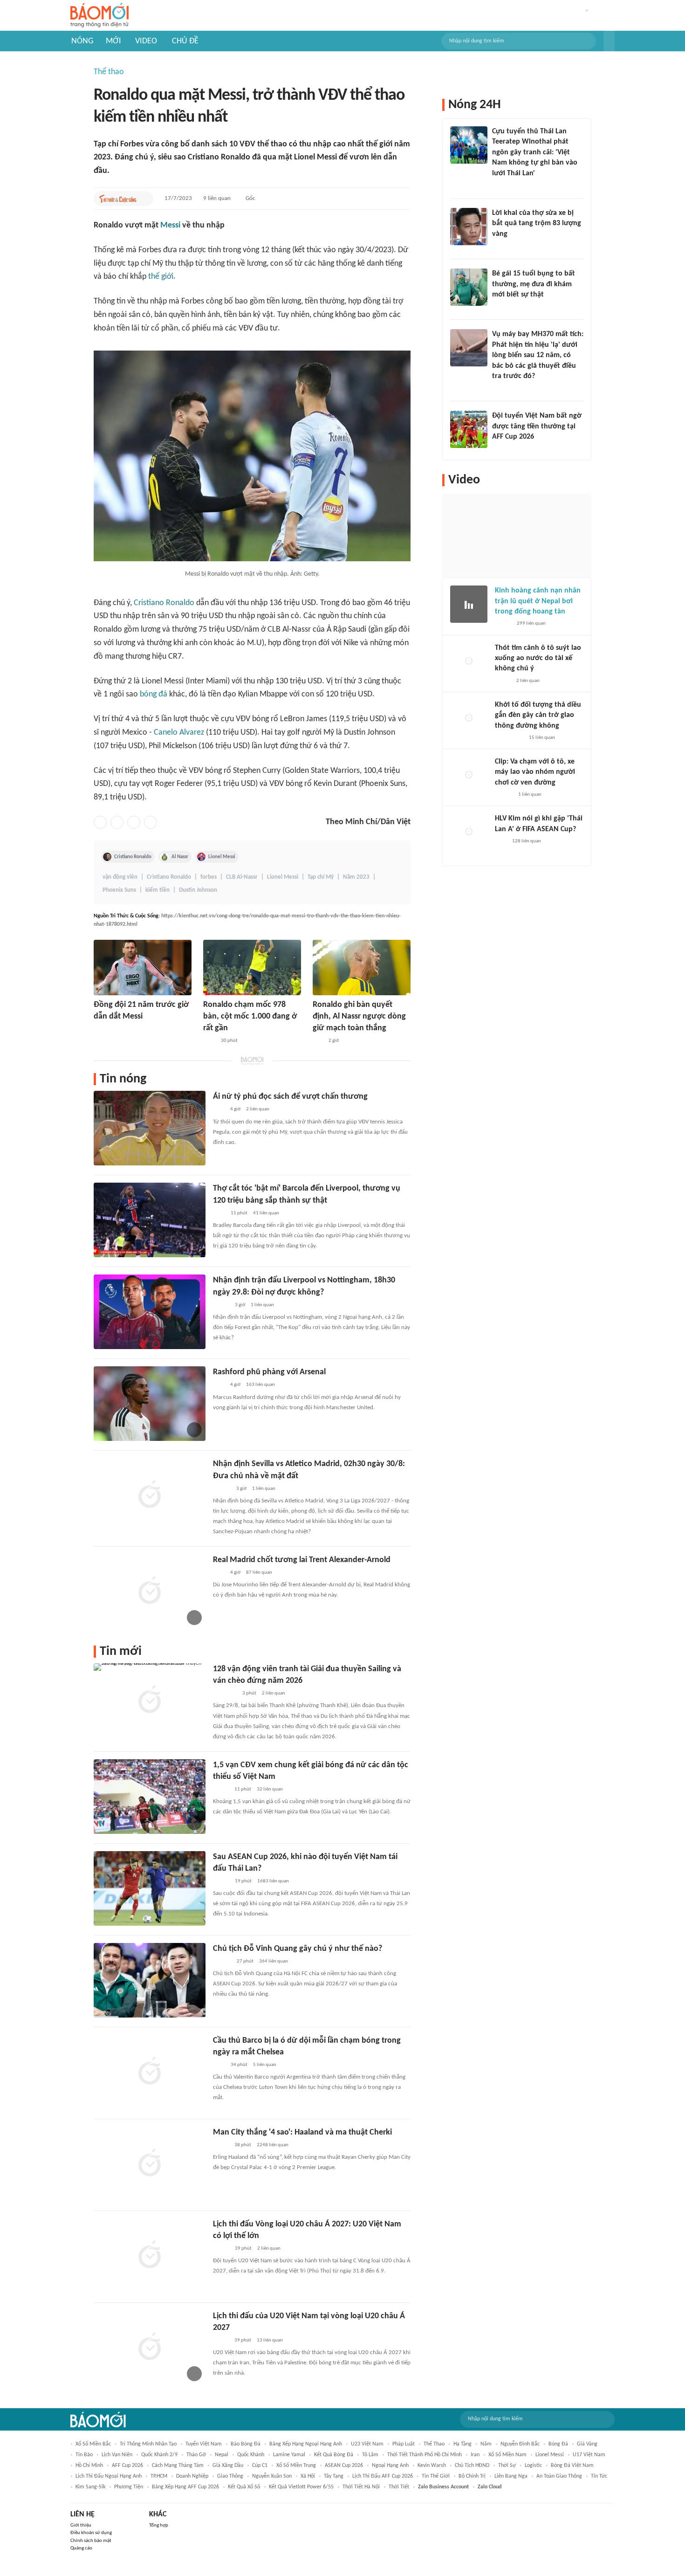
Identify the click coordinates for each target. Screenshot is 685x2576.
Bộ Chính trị (472, 2476)
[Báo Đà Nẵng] (225, 1694)
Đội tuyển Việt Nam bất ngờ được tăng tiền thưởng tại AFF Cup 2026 (537, 426)
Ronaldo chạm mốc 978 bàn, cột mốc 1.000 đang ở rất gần (250, 1016)
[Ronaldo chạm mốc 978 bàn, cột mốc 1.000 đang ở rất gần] (252, 968)
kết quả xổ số (244, 2487)
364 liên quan (274, 1961)
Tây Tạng (334, 2476)
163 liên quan (260, 1385)
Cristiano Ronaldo (164, 603)
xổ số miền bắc (93, 2444)
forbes (209, 877)
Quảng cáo (81, 2548)
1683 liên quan (273, 1881)
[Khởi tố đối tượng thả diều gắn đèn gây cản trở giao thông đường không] (469, 718)
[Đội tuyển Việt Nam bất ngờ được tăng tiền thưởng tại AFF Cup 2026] (469, 429)
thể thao (434, 2444)
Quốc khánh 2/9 (159, 2455)
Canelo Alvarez (179, 733)
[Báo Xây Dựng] (502, 449)
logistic (533, 2466)
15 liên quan (542, 738)
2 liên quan (258, 1109)
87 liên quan (259, 1573)
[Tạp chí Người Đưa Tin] (500, 307)
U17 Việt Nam (589, 2455)
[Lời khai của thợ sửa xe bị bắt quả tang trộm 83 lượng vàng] (469, 227)
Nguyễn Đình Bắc (520, 2444)
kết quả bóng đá (334, 2455)
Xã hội (308, 2476)
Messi (170, 225)
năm (486, 2444)
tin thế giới (436, 2476)
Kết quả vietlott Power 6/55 (301, 2487)
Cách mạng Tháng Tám (178, 2466)
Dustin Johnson (198, 890)
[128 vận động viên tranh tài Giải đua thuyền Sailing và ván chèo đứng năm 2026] (150, 1701)
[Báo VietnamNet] (221, 1790)
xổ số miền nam (507, 2455)
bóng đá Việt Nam (572, 2466)
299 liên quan (531, 623)
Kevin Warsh (432, 2466)
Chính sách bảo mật (91, 2541)
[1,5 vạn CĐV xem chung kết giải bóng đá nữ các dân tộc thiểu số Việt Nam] (150, 1797)
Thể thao (109, 72)
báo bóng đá (246, 2444)
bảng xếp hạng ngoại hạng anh (306, 2444)
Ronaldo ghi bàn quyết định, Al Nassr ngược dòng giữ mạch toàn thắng (359, 1016)
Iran (475, 2455)
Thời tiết (399, 2487)
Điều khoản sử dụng (91, 2533)
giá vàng (587, 2444)
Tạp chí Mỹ (321, 877)
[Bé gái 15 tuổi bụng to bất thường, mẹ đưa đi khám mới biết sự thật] (469, 287)
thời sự (507, 2466)
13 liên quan (270, 2340)
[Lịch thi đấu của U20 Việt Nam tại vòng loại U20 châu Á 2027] (150, 2348)
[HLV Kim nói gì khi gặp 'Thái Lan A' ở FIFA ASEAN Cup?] (469, 832)
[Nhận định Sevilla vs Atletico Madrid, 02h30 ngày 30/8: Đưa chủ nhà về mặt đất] (150, 1495)
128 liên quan (527, 841)
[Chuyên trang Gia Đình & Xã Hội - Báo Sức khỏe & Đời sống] (222, 1962)
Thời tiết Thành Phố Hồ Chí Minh (425, 2455)
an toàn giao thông (559, 2476)
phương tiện (129, 2487)
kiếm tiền (158, 890)
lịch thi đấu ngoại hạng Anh (109, 2476)
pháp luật (404, 2444)
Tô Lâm (370, 2455)
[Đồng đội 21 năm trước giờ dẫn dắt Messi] (143, 968)
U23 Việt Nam (367, 2444)
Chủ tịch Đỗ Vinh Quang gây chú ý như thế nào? (298, 1949)
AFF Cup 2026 (127, 2466)
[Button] (609, 41)
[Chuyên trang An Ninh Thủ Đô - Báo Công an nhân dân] (318, 1041)
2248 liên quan (273, 2145)
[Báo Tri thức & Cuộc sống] (118, 199)
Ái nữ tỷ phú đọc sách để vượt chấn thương (290, 1097)
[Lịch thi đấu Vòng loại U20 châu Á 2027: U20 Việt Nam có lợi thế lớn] (150, 2256)
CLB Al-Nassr (242, 877)
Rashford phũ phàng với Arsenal (269, 1372)
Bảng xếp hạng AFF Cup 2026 (185, 2487)
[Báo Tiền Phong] (222, 1489)
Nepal (222, 2455)
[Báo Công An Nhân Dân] (509, 738)
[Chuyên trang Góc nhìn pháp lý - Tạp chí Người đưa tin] (498, 186)
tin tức (599, 2476)
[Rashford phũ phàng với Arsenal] (150, 1404)
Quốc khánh (251, 2455)
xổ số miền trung (296, 2466)
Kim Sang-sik (90, 2487)
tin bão (84, 2455)
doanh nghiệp (192, 2476)
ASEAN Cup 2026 (344, 2466)
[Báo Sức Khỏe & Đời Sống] (503, 624)
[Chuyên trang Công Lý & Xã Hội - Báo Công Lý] (209, 1041)
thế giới (161, 277)
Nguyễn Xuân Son (272, 2476)
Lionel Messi (222, 857)
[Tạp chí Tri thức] (99, 1029)
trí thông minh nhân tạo (148, 2444)
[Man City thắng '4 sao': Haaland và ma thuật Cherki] (150, 2164)
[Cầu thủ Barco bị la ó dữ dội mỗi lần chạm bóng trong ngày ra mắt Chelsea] (150, 2072)
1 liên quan (262, 1305)
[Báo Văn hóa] (221, 1305)
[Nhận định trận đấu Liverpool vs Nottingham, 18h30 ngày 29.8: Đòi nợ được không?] (150, 1312)
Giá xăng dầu (228, 2466)
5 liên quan (265, 2065)
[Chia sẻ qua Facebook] (100, 822)
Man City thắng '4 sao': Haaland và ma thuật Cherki (302, 2132)
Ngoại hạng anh (390, 2466)
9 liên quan (217, 198)
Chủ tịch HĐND (472, 2466)
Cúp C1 (260, 2466)
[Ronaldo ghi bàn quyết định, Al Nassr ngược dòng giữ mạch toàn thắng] (362, 968)
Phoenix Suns (119, 890)
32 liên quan (270, 1789)
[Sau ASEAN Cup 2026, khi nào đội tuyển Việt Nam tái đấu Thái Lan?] (150, 1888)
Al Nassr (180, 857)
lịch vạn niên (117, 2455)
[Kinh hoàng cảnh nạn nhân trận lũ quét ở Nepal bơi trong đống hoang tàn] (469, 604)
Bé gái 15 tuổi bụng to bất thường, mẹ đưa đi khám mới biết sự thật (534, 284)
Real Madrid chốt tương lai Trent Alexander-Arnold (302, 1560)
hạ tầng (462, 2444)
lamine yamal (289, 2455)
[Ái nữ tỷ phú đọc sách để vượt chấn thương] (150, 1128)
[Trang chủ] (99, 16)
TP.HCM (159, 2476)
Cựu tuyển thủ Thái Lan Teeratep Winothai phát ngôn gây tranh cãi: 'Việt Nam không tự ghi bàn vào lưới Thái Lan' (535, 152)
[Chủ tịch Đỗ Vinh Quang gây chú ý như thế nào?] (150, 1980)
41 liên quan (266, 1213)
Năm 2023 (356, 877)
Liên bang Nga (511, 2476)
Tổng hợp (159, 2525)
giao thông (230, 2476)
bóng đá (154, 694)
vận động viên (120, 877)
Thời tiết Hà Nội (361, 2487)
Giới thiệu (81, 2525)
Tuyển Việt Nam (204, 2444)
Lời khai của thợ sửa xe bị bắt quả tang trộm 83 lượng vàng (537, 224)
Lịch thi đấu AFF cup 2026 (383, 2476)
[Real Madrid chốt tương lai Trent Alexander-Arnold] (150, 1591)
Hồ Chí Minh (89, 2466)
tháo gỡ (196, 2455)
